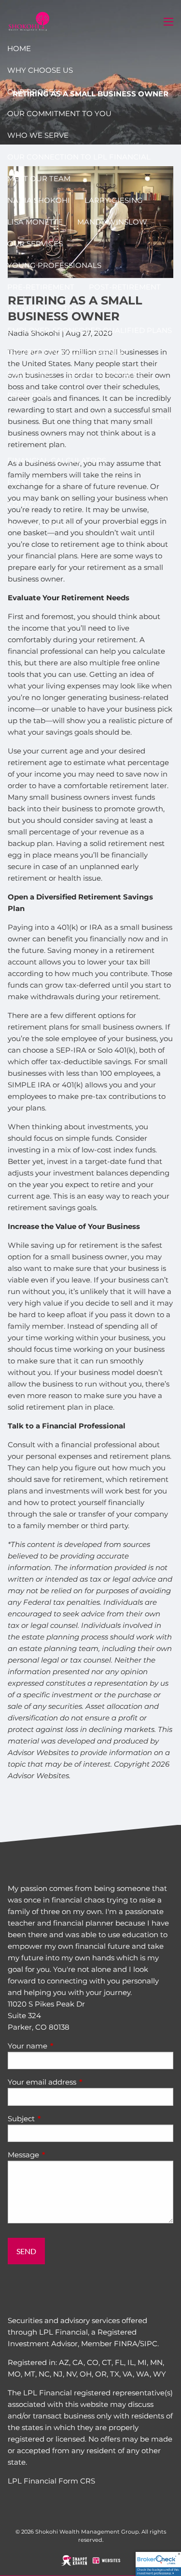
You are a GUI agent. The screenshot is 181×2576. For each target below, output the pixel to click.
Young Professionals (54, 265)
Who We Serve (38, 135)
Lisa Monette (35, 222)
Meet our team (39, 178)
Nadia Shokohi (39, 200)
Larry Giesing (114, 200)
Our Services (35, 244)
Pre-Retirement (41, 287)
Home (19, 48)
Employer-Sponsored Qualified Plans (90, 330)
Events (22, 482)
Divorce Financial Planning (68, 352)
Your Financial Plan (126, 417)
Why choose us (40, 70)
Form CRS (77, 2481)
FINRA (126, 2344)
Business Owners (105, 374)
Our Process (35, 92)
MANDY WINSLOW (112, 222)
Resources (30, 395)
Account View (37, 417)
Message (61, 2155)
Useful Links (34, 439)
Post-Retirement (125, 287)
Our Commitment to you (59, 113)
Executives (30, 374)
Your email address (80, 2082)
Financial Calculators (57, 460)
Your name (65, 2046)
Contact (25, 504)
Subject (59, 2119)
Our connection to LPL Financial (79, 157)
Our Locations (39, 525)
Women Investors (45, 309)
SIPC (149, 2344)
